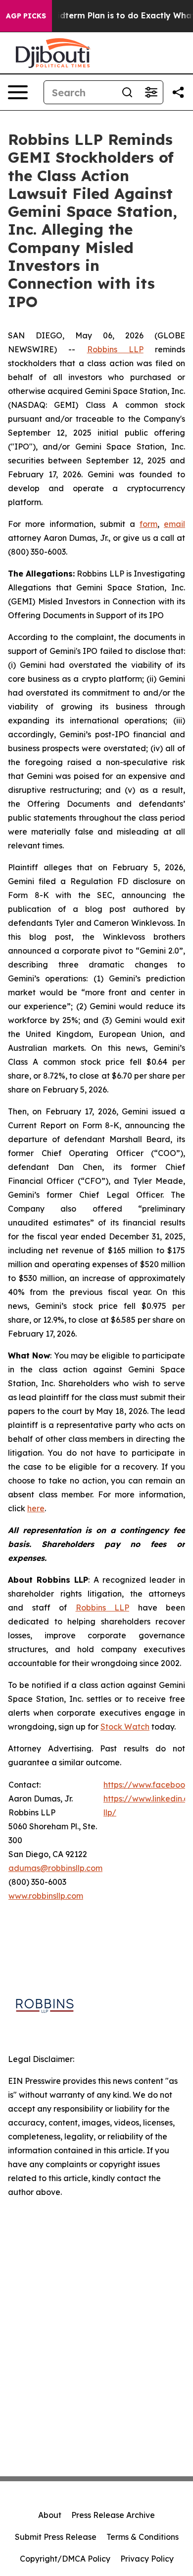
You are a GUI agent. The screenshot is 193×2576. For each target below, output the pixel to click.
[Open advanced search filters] (151, 92)
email (174, 524)
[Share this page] (178, 92)
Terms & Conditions (143, 2537)
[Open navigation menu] (18, 92)
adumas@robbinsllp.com (55, 1868)
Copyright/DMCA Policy (65, 2559)
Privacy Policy (147, 2559)
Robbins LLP (115, 349)
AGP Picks (26, 16)
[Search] (127, 92)
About (50, 2515)
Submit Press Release (56, 2537)
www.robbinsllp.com (46, 1896)
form (148, 524)
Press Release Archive (113, 2515)
